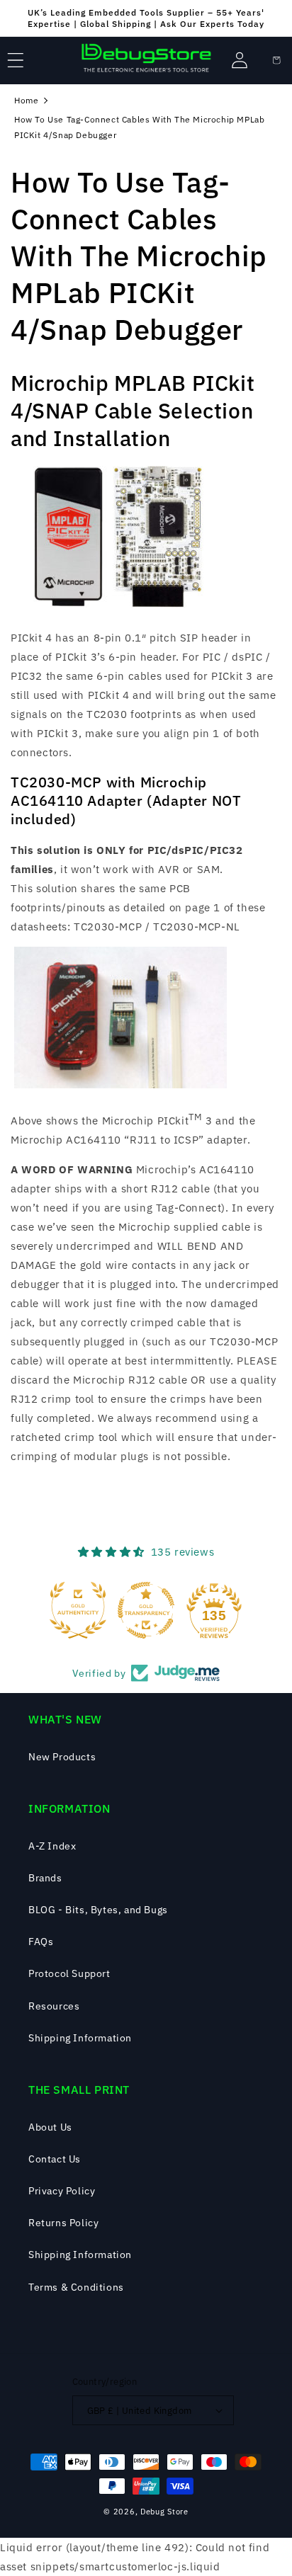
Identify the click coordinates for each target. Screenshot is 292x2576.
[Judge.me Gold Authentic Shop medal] (78, 1610)
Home (26, 100)
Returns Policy (63, 2223)
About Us (50, 2127)
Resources (54, 2006)
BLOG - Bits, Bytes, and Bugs (98, 1910)
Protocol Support (69, 1973)
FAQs (41, 1942)
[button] (16, 60)
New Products (62, 1757)
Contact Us (55, 2159)
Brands (45, 1878)
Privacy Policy (62, 2191)
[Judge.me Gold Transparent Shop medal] (146, 1610)
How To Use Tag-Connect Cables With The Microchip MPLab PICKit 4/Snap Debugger (139, 127)
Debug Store (164, 2512)
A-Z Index (52, 1846)
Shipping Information (80, 2038)
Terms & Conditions (76, 2287)
